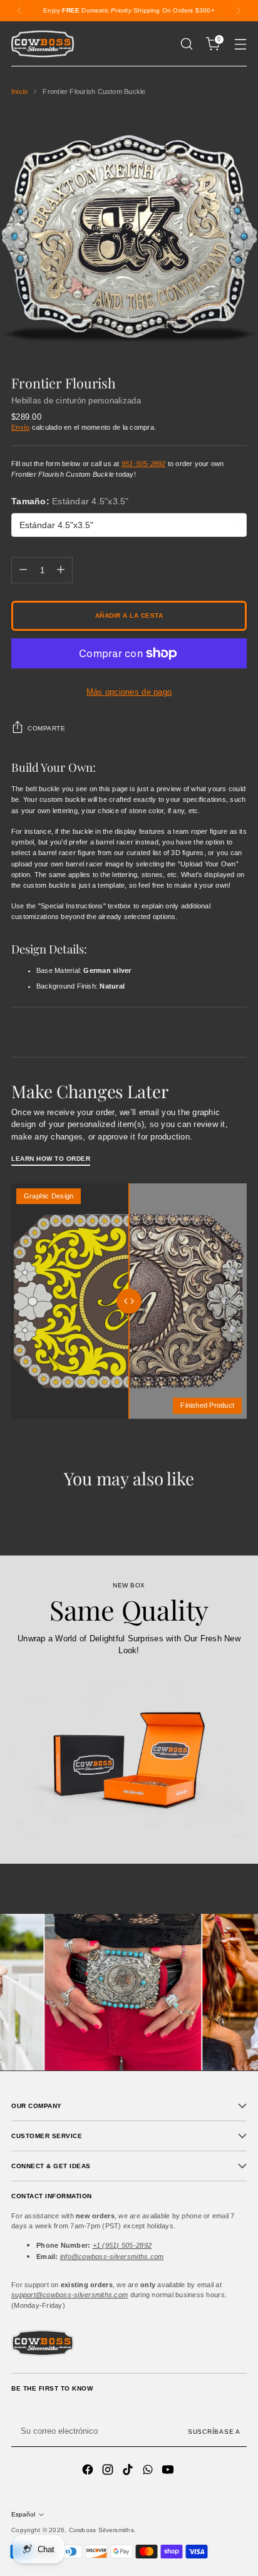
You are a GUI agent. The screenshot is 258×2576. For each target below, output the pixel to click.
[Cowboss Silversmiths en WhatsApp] (149, 2471)
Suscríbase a (214, 2432)
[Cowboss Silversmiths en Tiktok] (129, 2471)
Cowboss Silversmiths (101, 2530)
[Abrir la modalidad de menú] (240, 44)
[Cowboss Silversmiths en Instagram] (109, 2471)
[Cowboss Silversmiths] (43, 44)
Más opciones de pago (129, 692)
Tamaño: (70, 501)
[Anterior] (19, 11)
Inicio (19, 91)
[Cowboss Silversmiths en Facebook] (89, 2471)
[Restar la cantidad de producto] (23, 570)
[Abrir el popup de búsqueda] (186, 44)
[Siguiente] (239, 11)
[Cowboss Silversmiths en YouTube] (169, 2471)
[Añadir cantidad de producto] (61, 570)
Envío (20, 427)
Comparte (46, 728)
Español (23, 2514)
